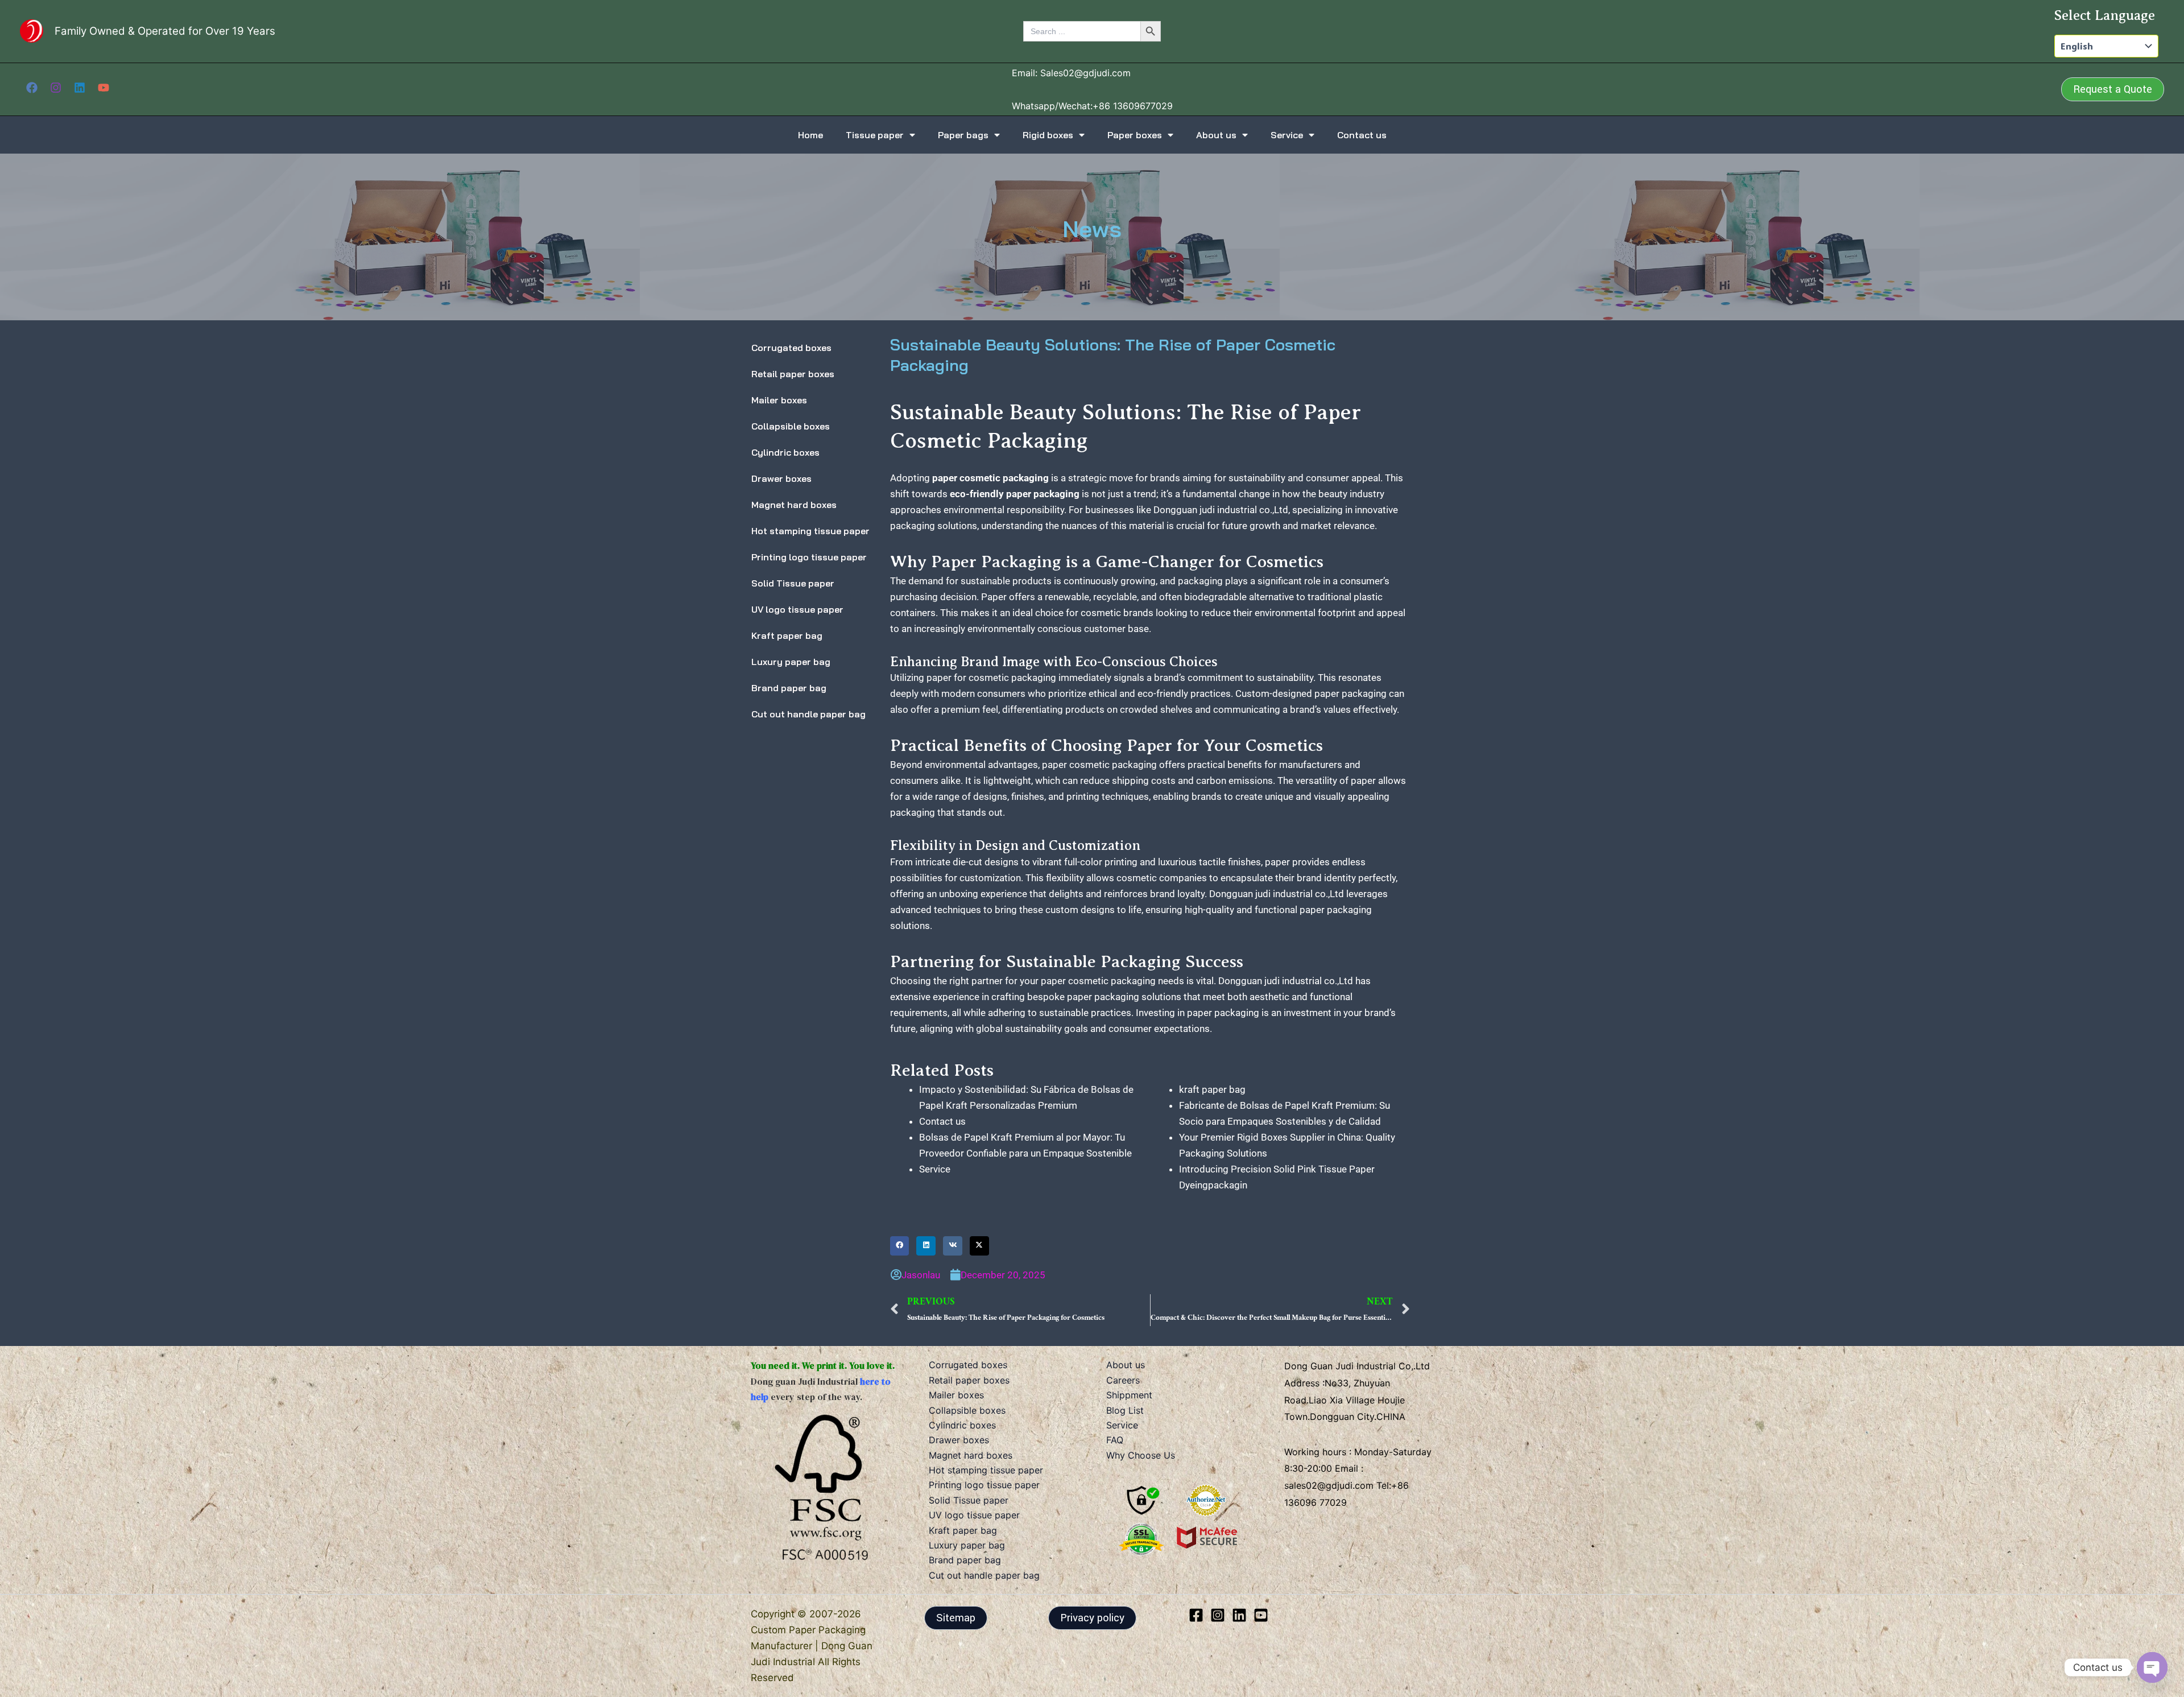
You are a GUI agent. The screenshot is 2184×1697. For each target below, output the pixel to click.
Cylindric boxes (785, 452)
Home (810, 135)
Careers (1123, 1380)
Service (1287, 135)
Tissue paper (875, 135)
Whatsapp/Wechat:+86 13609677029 (1092, 106)
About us (1216, 135)
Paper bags (963, 135)
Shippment (1129, 1395)
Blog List (1125, 1410)
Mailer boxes (779, 400)
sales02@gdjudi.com (1330, 1485)
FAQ (1115, 1440)
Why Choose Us (1141, 1455)
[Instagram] (56, 88)
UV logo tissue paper (797, 609)
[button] (2113, 89)
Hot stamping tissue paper (810, 531)
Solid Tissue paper (793, 583)
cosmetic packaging (1012, 678)
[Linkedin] (80, 88)
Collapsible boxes (791, 426)
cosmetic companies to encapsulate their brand (1219, 878)
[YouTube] (104, 88)
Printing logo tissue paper (809, 557)
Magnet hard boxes (794, 505)
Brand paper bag (789, 688)
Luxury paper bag (791, 662)
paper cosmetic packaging (1098, 981)
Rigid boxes (1048, 135)
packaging (1237, 1013)
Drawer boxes (781, 478)
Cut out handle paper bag (808, 714)
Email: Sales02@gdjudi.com (1071, 73)
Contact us (1362, 135)
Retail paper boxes (793, 374)
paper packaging (1103, 997)
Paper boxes (1135, 135)
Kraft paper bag (787, 635)
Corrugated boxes (791, 348)
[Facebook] (32, 88)
